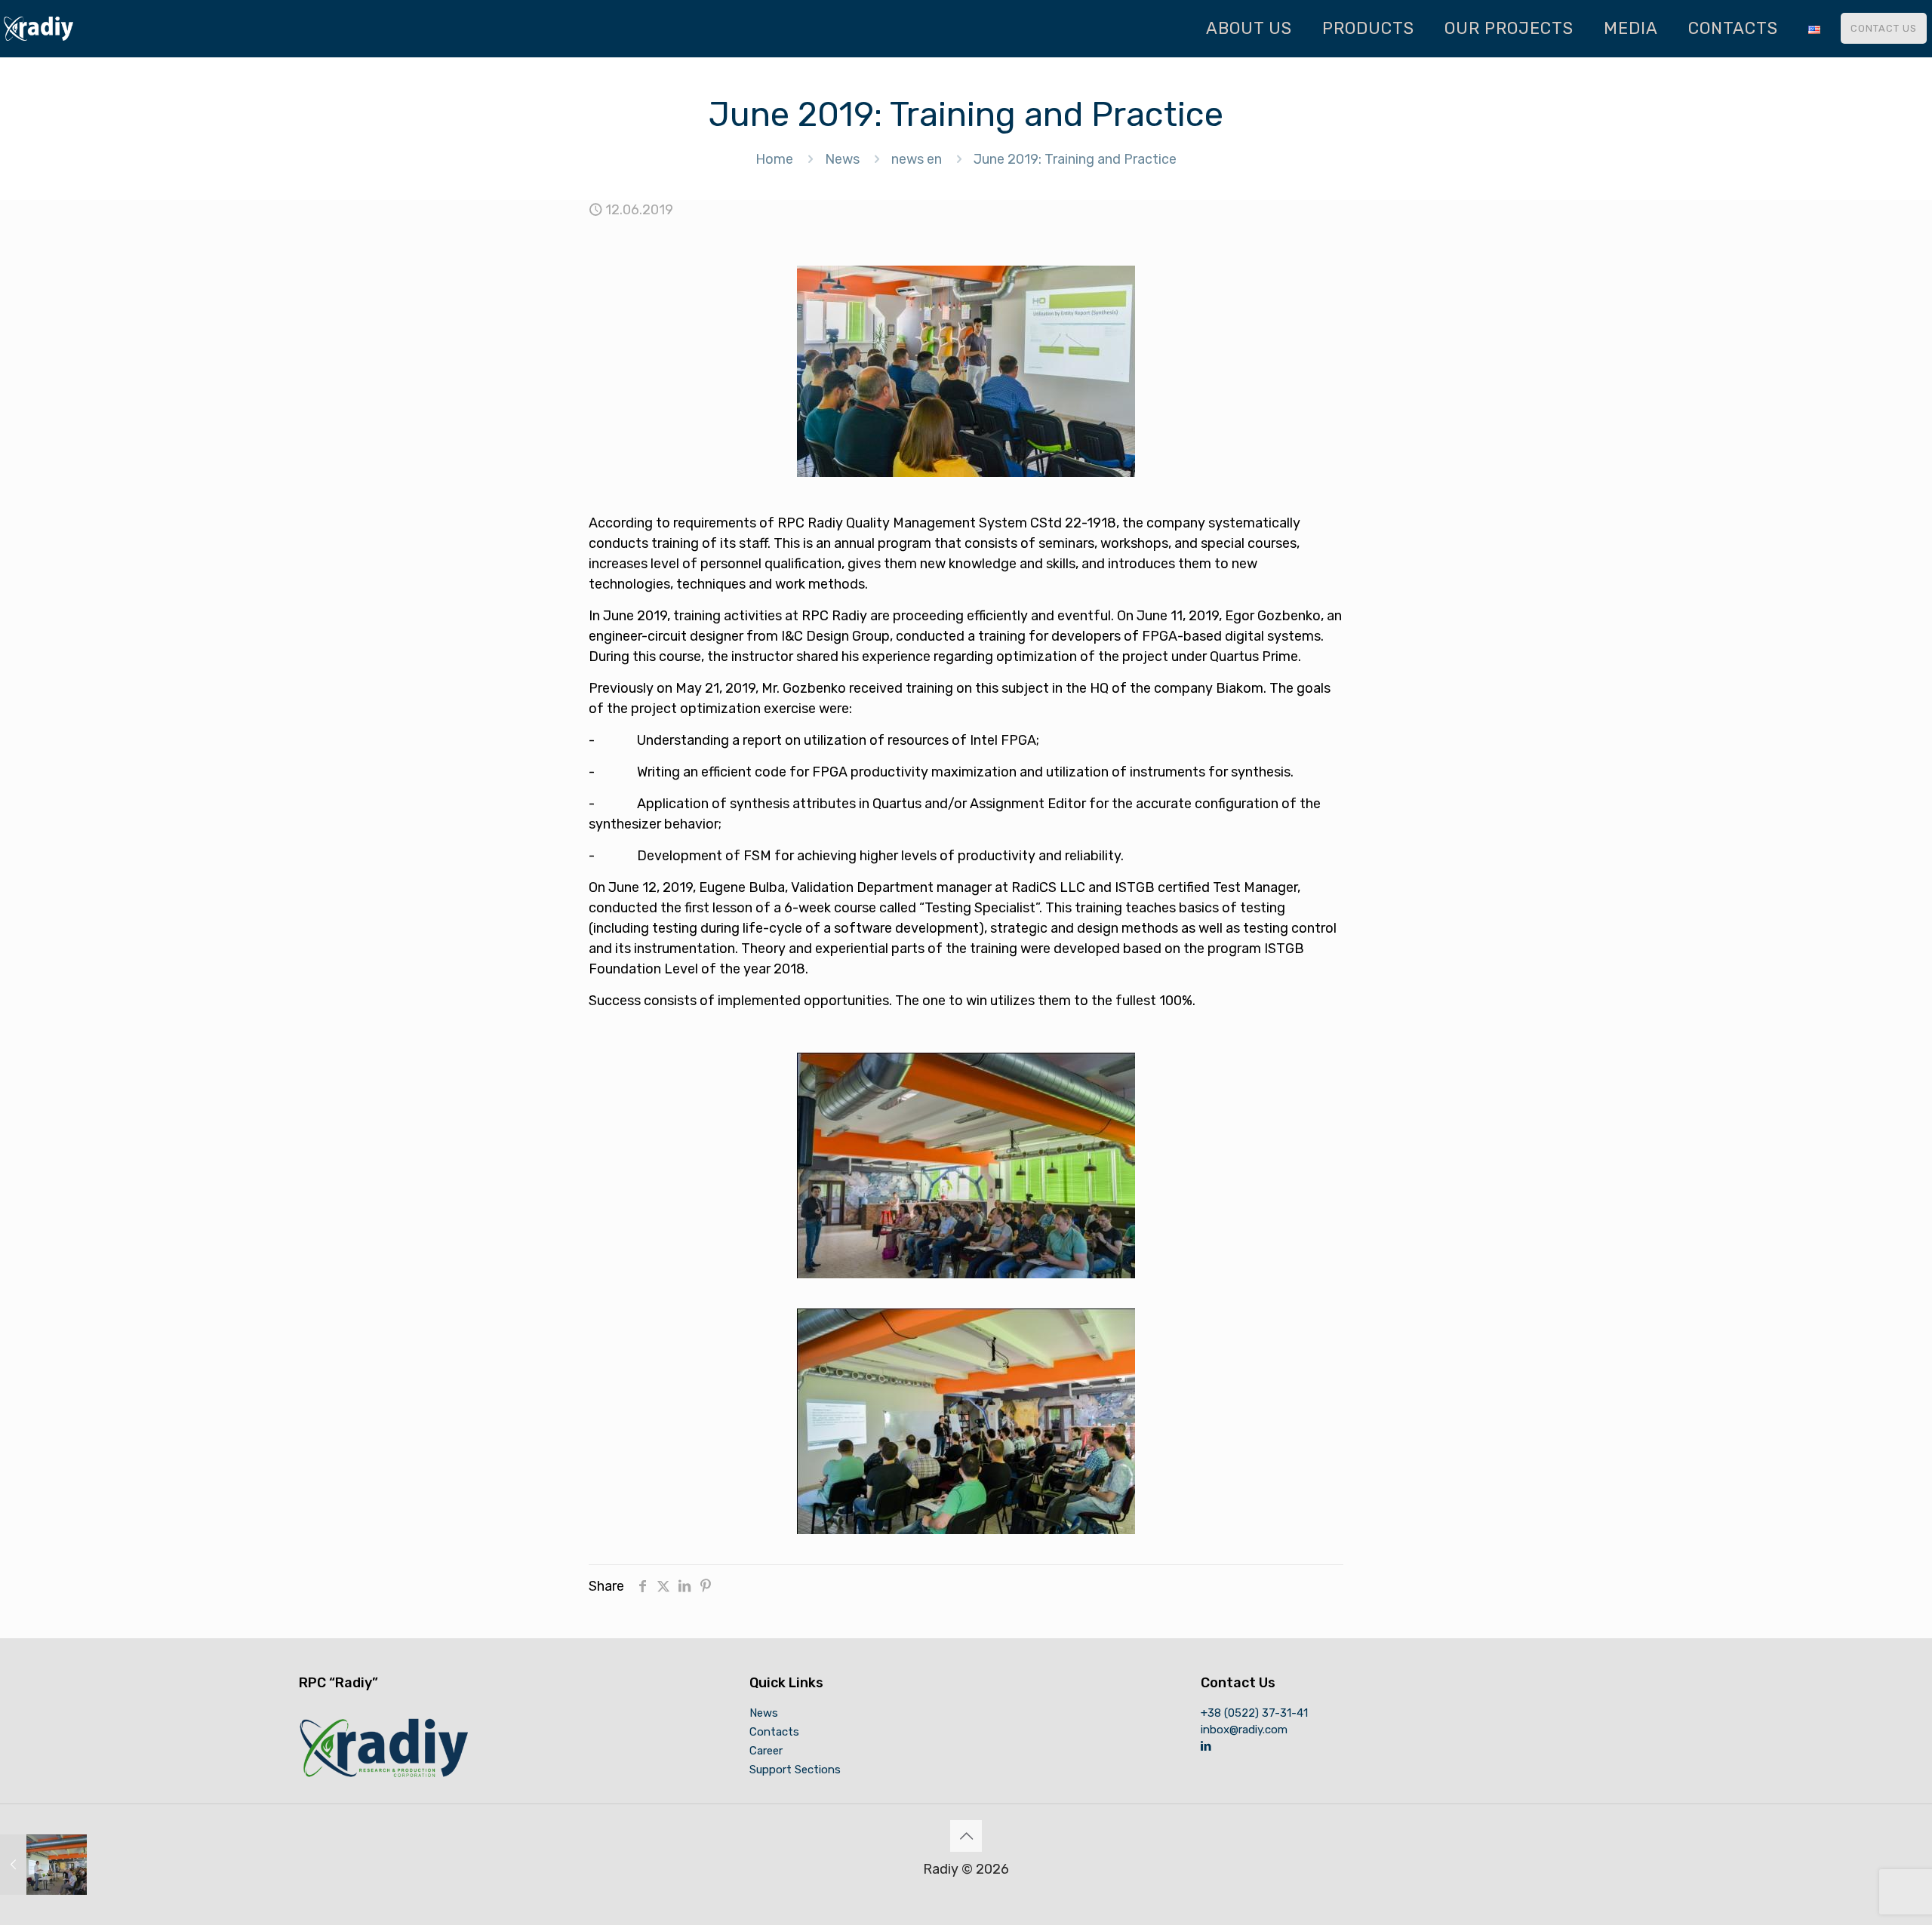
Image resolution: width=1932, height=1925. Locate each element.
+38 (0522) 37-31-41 (1254, 1713)
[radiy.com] (38, 28)
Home (774, 159)
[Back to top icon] (966, 1836)
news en (917, 159)
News (842, 159)
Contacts (774, 1732)
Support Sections (795, 1770)
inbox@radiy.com (1244, 1730)
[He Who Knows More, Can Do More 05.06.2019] (43, 1865)
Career (766, 1751)
